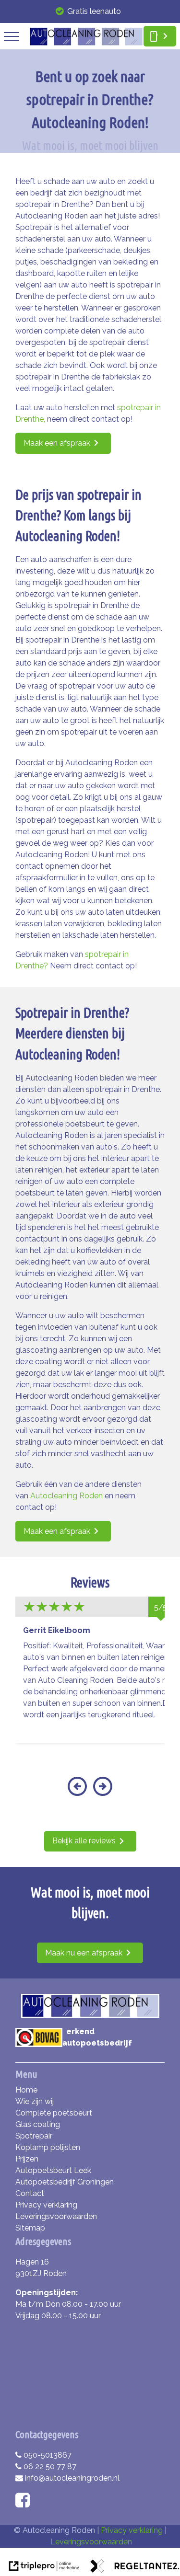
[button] (78, 1792)
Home (26, 2090)
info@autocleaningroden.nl (72, 2478)
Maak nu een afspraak (84, 1953)
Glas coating (38, 2124)
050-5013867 (48, 2455)
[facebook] (25, 2503)
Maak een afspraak (57, 443)
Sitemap (30, 2228)
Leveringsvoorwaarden (56, 2216)
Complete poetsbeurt (54, 2113)
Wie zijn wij (35, 2101)
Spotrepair (34, 2136)
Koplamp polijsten (48, 2147)
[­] (12, 36)
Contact (30, 2193)
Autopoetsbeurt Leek (53, 2170)
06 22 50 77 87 (50, 2467)
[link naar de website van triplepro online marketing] (44, 2568)
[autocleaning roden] (86, 43)
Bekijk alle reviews (84, 1841)
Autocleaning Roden (66, 1496)
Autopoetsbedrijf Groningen (65, 2182)
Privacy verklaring (46, 2205)
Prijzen (27, 2159)
